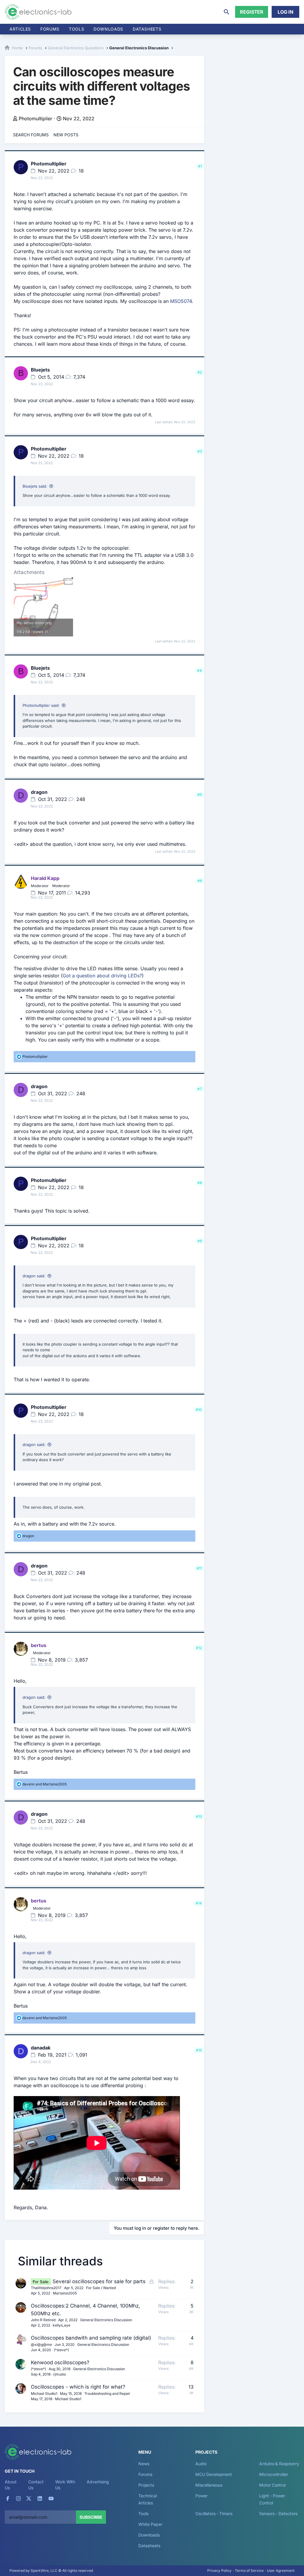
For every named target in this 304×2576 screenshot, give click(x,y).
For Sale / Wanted (101, 2288)
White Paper (150, 2524)
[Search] (227, 12)
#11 (199, 1568)
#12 (199, 1648)
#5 (200, 795)
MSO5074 (181, 301)
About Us (11, 2485)
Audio (201, 2464)
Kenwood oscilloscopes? (60, 2362)
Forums (50, 29)
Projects (146, 2485)
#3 (200, 451)
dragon (39, 792)
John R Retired (43, 2320)
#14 (199, 1903)
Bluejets (40, 370)
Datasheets (147, 29)
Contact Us (36, 2485)
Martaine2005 (65, 2293)
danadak (41, 2048)
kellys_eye (62, 2325)
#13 (199, 1816)
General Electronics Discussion (106, 2320)
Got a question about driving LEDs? (102, 976)
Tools (76, 29)
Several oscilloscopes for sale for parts (99, 2281)
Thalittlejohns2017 (46, 2288)
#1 (200, 166)
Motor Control (272, 2485)
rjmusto (60, 2374)
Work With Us (65, 2485)
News (144, 2464)
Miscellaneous (209, 2485)
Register (252, 12)
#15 (199, 2050)
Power (201, 2496)
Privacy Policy (219, 2571)
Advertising (98, 2482)
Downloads (149, 2535)
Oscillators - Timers (214, 2513)
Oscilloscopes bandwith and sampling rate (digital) (91, 2338)
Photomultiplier (35, 118)
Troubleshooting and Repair (107, 2394)
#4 (199, 670)
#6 (200, 881)
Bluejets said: (35, 486)
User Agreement (281, 2571)
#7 (200, 1089)
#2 (200, 372)
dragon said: (34, 1276)
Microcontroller (274, 2474)
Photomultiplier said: (41, 705)
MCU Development (214, 2474)
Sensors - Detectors (278, 2513)
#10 (199, 1410)
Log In (285, 12)
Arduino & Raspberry (279, 2464)
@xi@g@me (41, 2345)
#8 (200, 1183)
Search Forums (31, 135)
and (45, 1784)
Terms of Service (249, 2571)
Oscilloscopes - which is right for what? (78, 2387)
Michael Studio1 (44, 2394)
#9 (200, 1241)
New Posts (66, 135)
